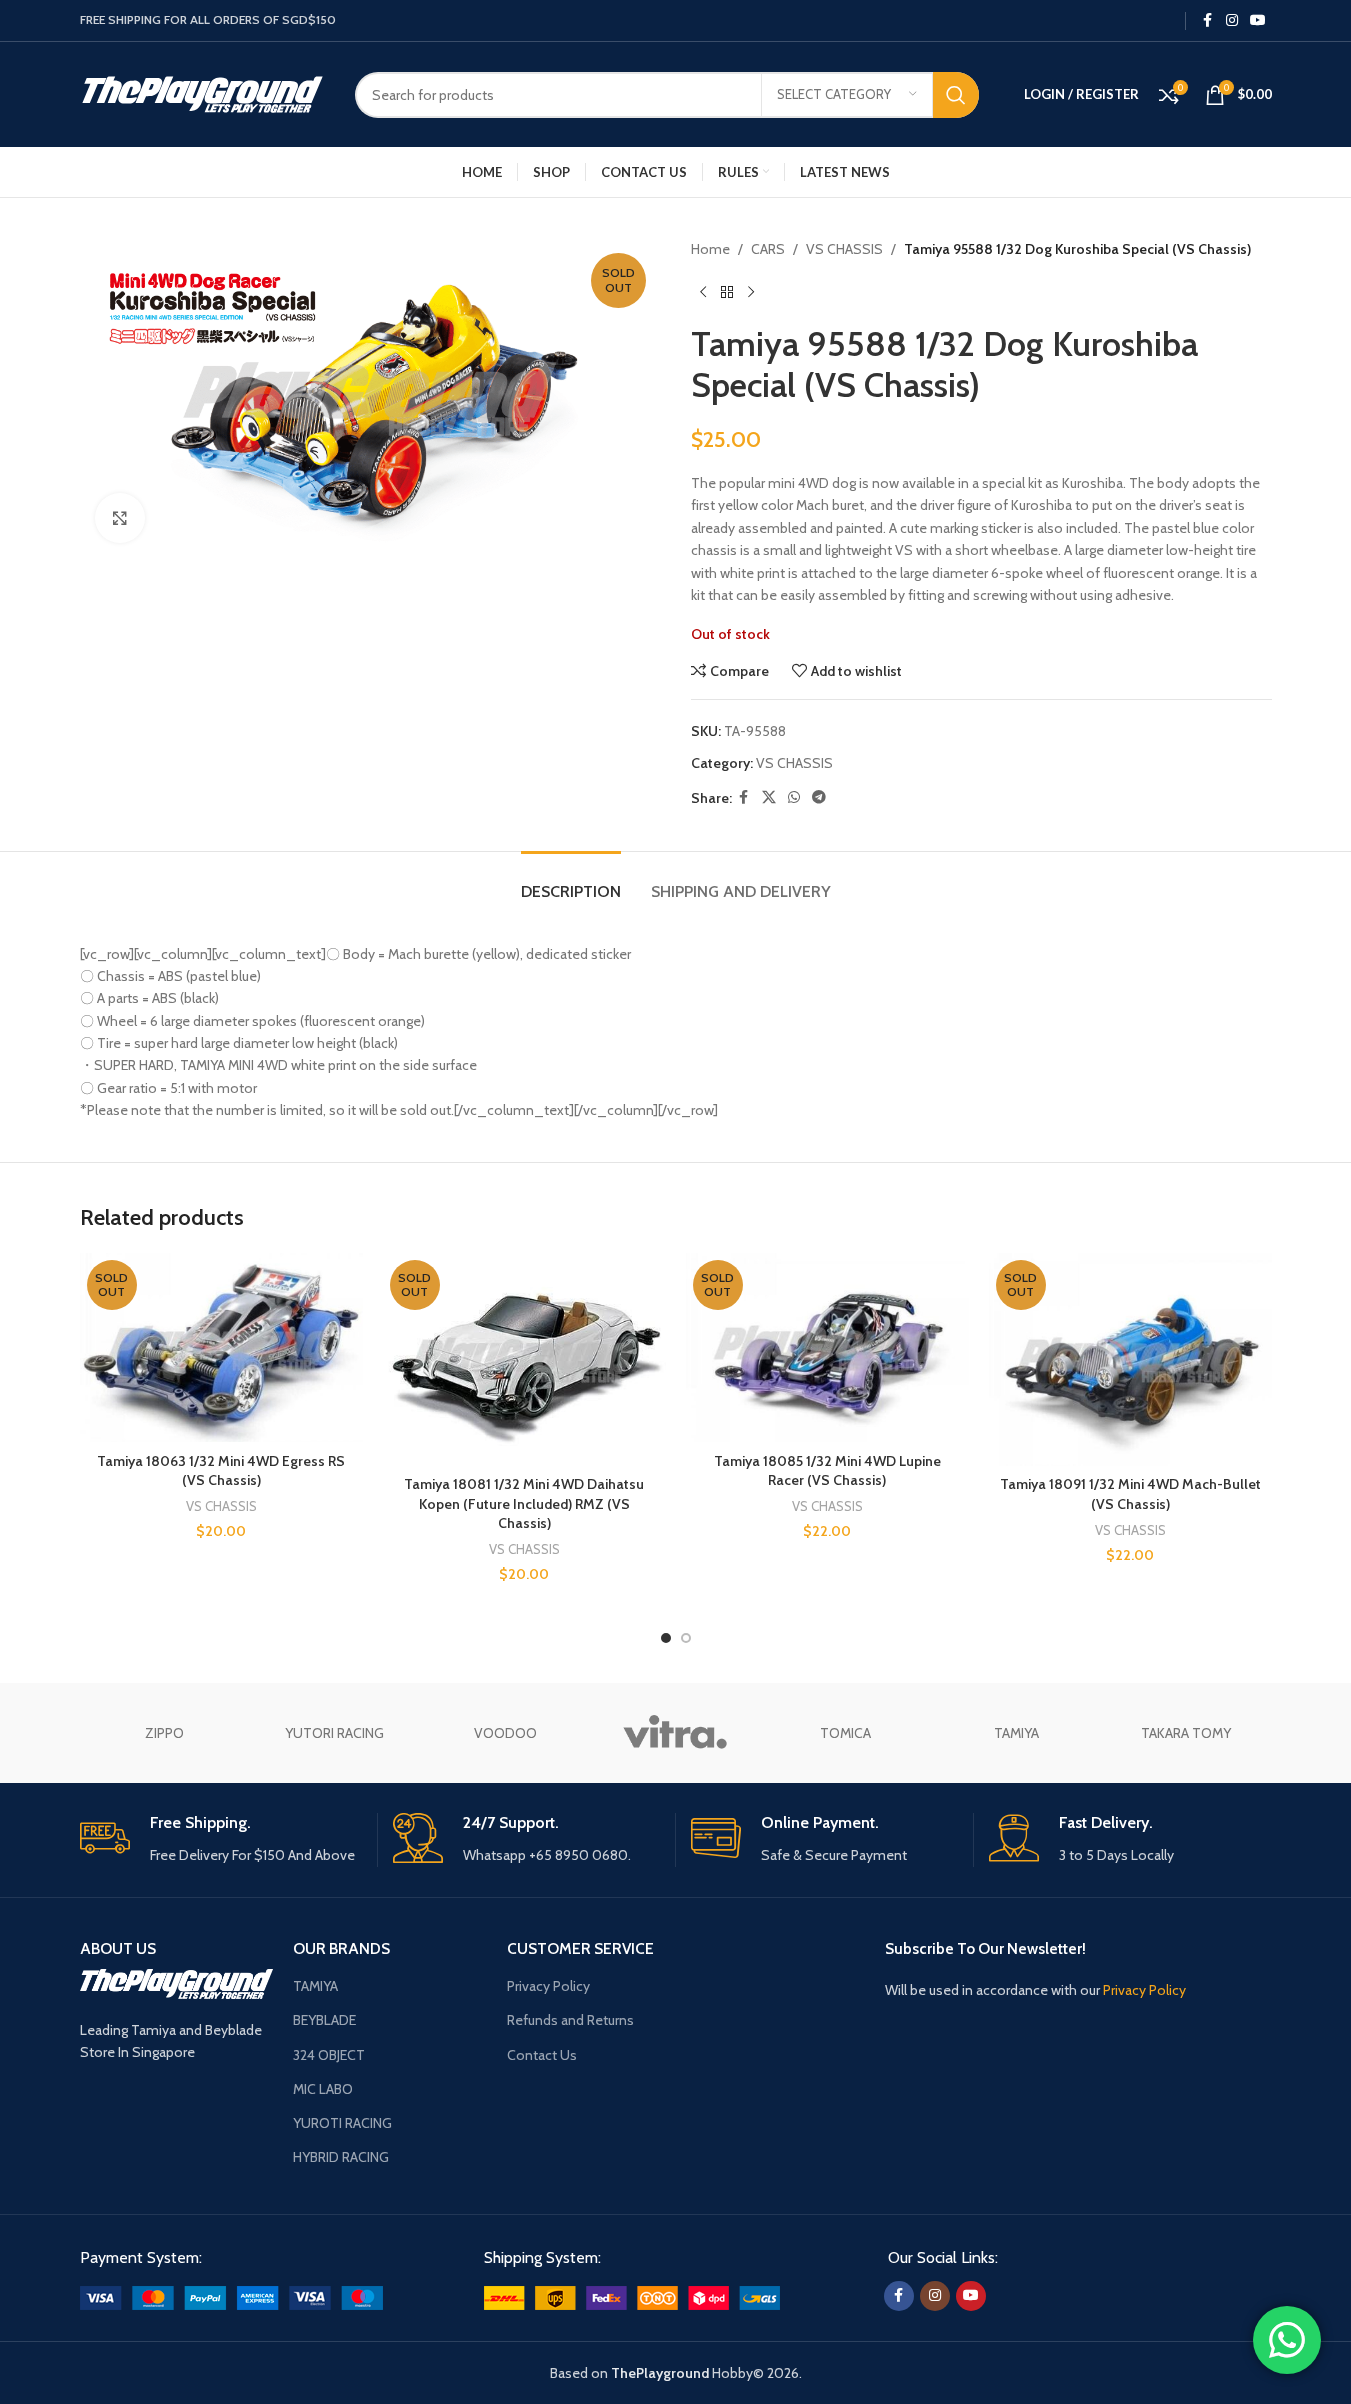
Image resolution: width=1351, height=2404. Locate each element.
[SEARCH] (956, 95)
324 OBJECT (329, 2055)
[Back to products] (727, 292)
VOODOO (505, 1733)
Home (710, 249)
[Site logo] (202, 93)
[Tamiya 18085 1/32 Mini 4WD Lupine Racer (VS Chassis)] (827, 1347)
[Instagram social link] (1232, 20)
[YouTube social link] (1258, 20)
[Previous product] (703, 292)
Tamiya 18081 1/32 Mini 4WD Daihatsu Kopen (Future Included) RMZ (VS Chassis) (524, 1503)
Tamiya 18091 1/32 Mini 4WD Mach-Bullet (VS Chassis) (1130, 1494)
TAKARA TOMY (1186, 1733)
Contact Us (542, 2055)
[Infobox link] (221, 1839)
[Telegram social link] (819, 797)
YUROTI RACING (342, 2123)
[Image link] (231, 2297)
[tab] (571, 881)
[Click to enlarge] (120, 518)
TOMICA (845, 1733)
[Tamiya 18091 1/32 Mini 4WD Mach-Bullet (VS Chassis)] (1130, 1359)
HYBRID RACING (341, 2157)
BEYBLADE (324, 2020)
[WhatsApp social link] (794, 797)
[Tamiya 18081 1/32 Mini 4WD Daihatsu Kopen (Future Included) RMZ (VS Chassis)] (524, 1359)
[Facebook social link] (1208, 20)
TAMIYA (1016, 1733)
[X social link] (769, 797)
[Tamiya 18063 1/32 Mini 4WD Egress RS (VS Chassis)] (221, 1347)
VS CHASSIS (844, 249)
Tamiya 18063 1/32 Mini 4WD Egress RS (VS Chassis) (221, 1471)
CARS (768, 249)
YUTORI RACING (334, 1733)
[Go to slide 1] (666, 1638)
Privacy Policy (548, 1986)
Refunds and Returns (570, 2020)
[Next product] (751, 292)
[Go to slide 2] (686, 1638)
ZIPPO (164, 1733)
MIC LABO (323, 2089)
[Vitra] (675, 1733)
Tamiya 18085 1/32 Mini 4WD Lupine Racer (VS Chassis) (827, 1471)
